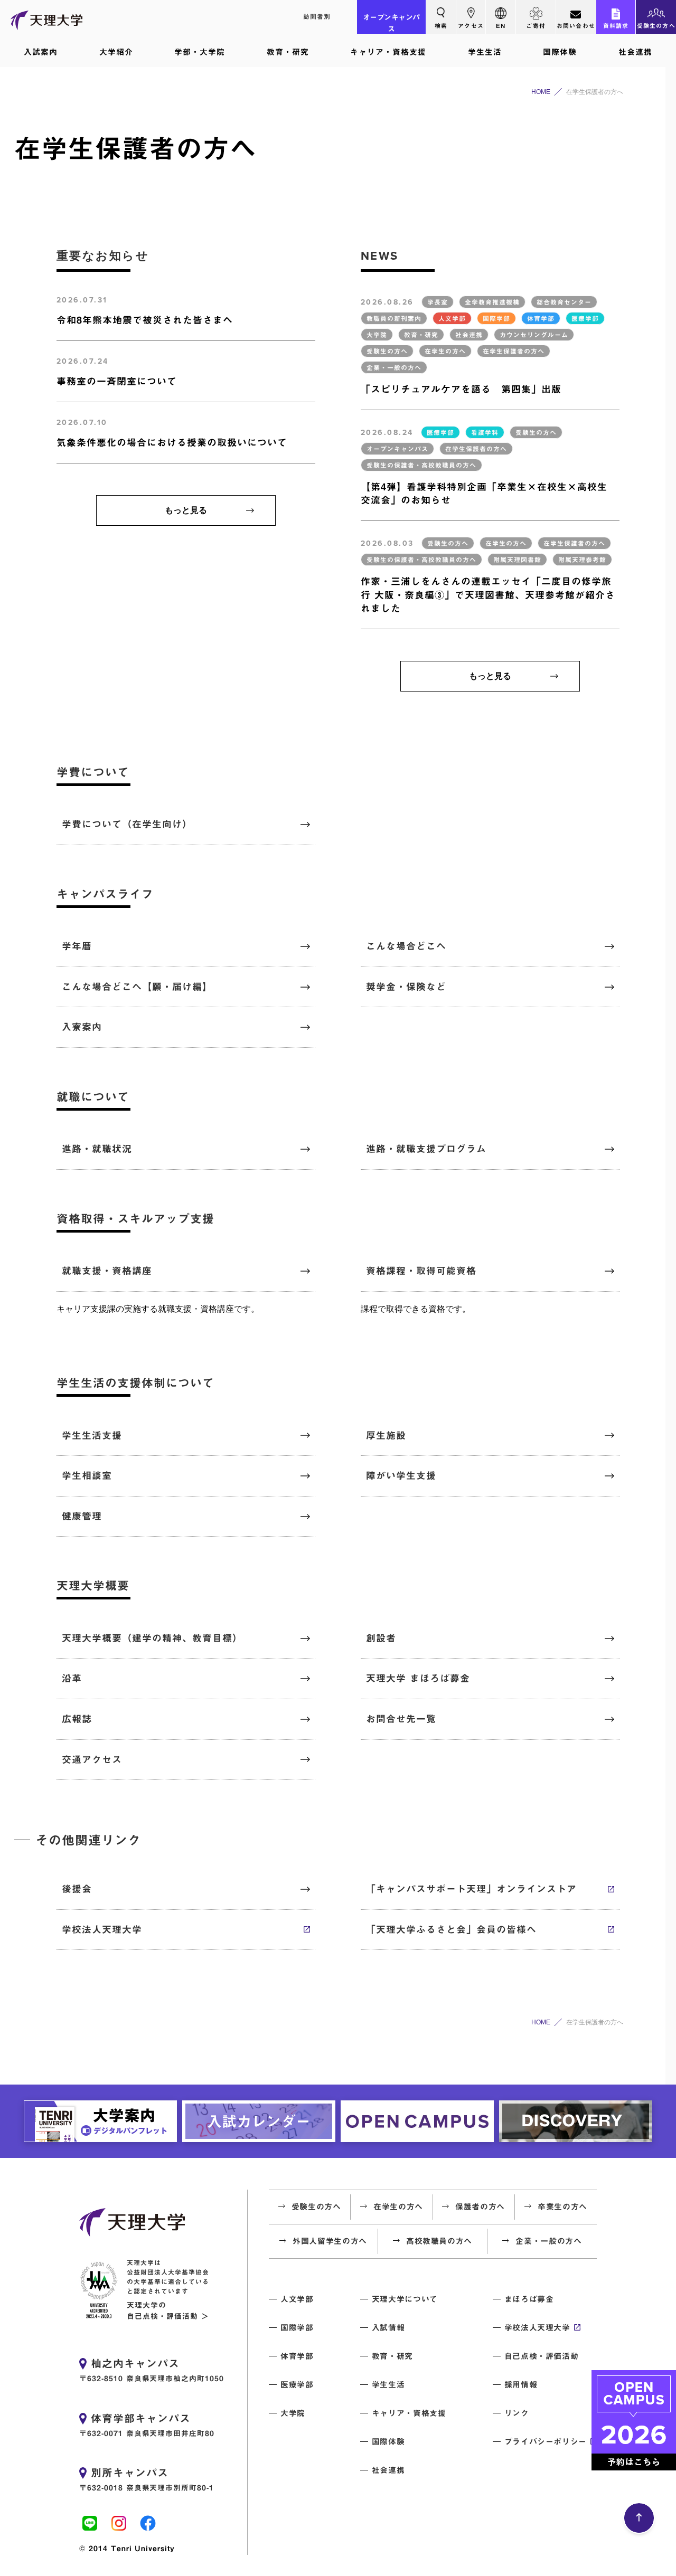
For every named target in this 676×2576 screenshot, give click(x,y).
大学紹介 (116, 52)
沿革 (72, 1678)
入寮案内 (82, 1027)
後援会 (77, 1889)
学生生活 (485, 52)
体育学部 (297, 2356)
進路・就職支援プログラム (426, 1149)
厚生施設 (386, 1435)
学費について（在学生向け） (127, 824)
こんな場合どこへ (406, 946)
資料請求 (616, 26)
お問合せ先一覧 (401, 1719)
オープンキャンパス (391, 23)
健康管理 (82, 1516)
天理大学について (405, 2299)
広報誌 (77, 1719)
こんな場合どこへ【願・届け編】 (137, 987)
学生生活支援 (92, 1435)
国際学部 (297, 2328)
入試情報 (388, 2328)
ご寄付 (536, 26)
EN (501, 26)
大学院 (293, 2413)
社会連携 (635, 52)
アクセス (471, 26)
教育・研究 (288, 52)
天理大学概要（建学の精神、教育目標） (152, 1638)
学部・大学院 (200, 52)
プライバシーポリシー (546, 2442)
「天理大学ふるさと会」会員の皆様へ (451, 1929)
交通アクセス (92, 1759)
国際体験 (560, 52)
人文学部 (297, 2299)
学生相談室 (87, 1475)
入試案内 (41, 52)
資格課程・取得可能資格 (421, 1271)
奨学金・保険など (406, 987)
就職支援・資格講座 (107, 1271)
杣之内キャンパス (135, 2363)
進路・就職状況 (97, 1149)
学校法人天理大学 (102, 1929)
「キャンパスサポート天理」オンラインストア (471, 1889)
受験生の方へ (656, 26)
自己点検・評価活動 (542, 2356)
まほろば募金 (529, 2299)
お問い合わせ (576, 26)
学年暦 (77, 946)
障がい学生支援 (401, 1475)
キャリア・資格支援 (388, 52)
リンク (517, 2413)
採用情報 (521, 2385)
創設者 (381, 1638)
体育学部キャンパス (141, 2418)
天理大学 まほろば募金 (418, 1678)
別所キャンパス (130, 2473)
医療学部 (297, 2385)
